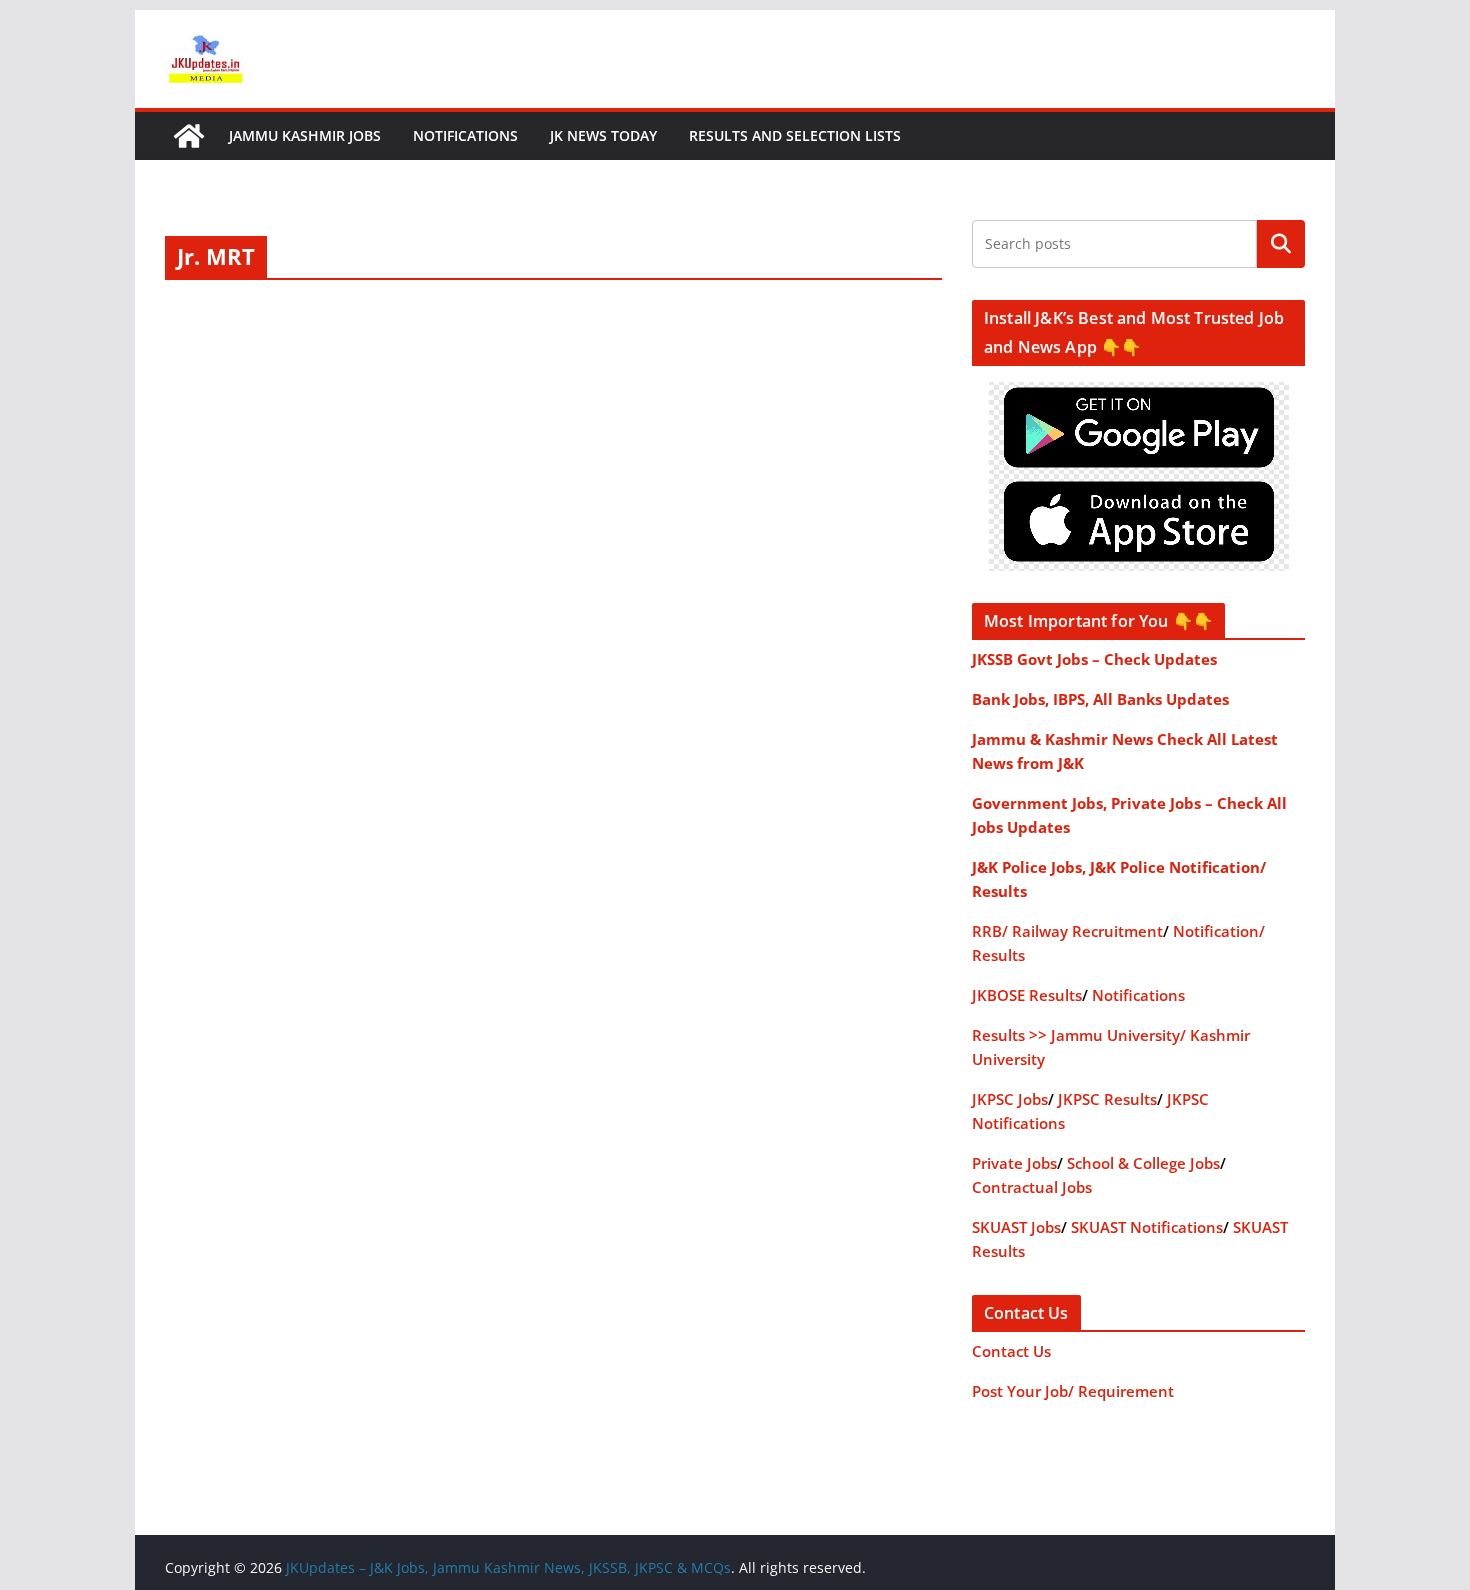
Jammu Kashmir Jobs (305, 135)
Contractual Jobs (1032, 1187)
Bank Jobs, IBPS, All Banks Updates (1100, 699)
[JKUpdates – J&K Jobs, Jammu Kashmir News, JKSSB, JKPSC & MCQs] (189, 136)
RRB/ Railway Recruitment (1067, 931)
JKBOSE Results (1027, 995)
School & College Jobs (1143, 1163)
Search (1281, 244)
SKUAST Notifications (1147, 1227)
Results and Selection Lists (795, 135)
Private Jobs (1014, 1163)
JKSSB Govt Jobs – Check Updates (1094, 659)
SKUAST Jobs (1016, 1227)
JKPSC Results (1107, 1099)
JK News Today (603, 135)
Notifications (465, 135)
